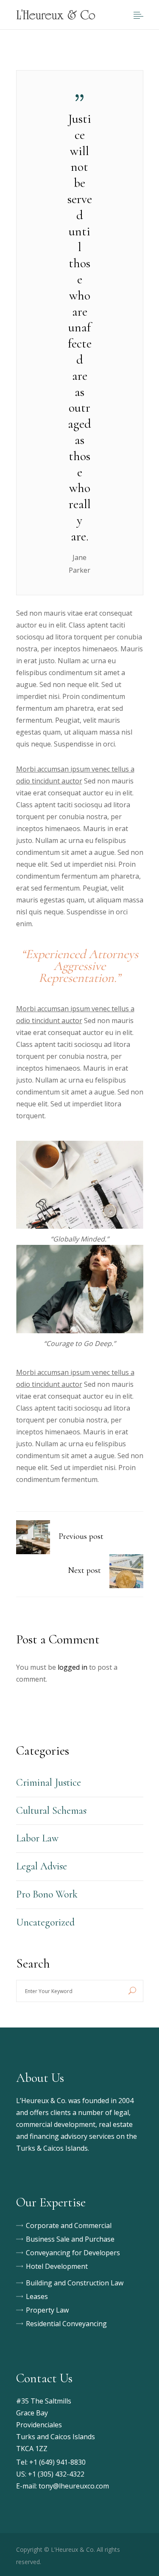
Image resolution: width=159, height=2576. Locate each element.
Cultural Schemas (51, 1811)
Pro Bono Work (47, 1894)
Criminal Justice (49, 1783)
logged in (73, 1667)
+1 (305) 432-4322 (56, 2474)
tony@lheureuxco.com (74, 2486)
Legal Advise (42, 1866)
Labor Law (37, 1838)
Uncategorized (45, 1922)
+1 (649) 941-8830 (57, 2462)
